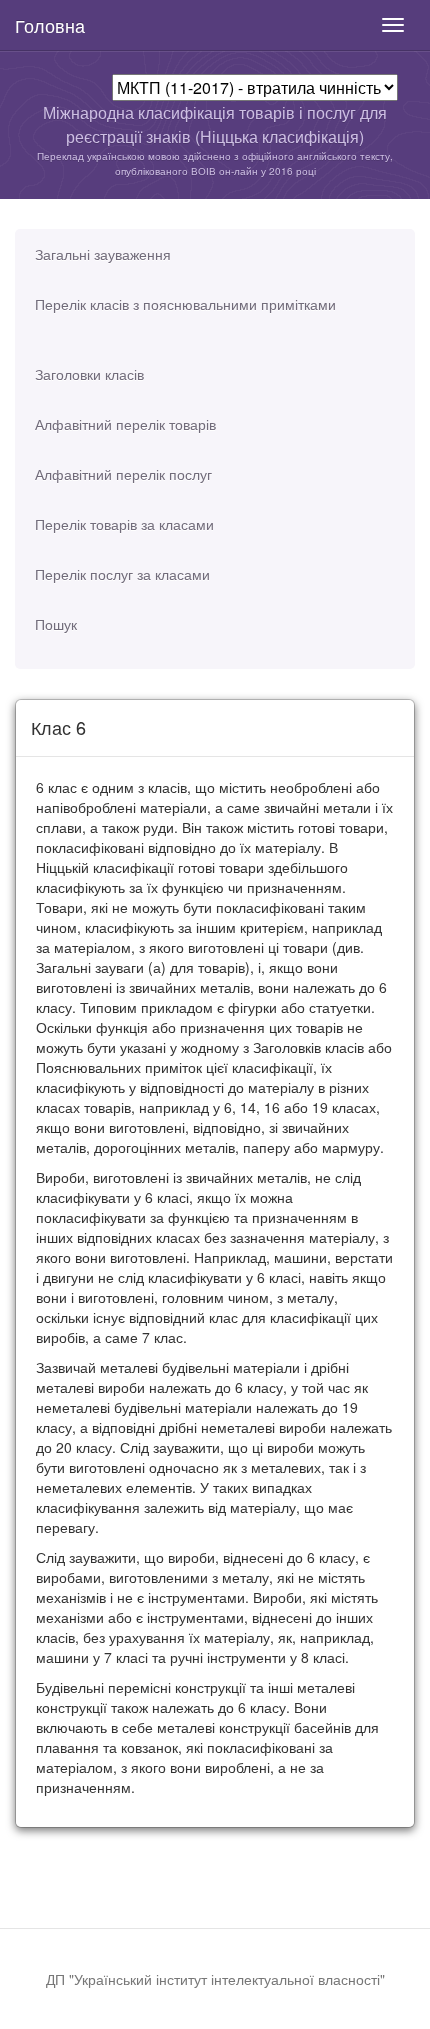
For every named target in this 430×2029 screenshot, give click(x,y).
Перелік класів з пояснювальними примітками (185, 304)
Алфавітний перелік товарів (125, 424)
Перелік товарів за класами (124, 524)
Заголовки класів (89, 374)
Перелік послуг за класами (122, 574)
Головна (50, 25)
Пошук (56, 624)
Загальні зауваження (103, 254)
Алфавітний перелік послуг (123, 474)
